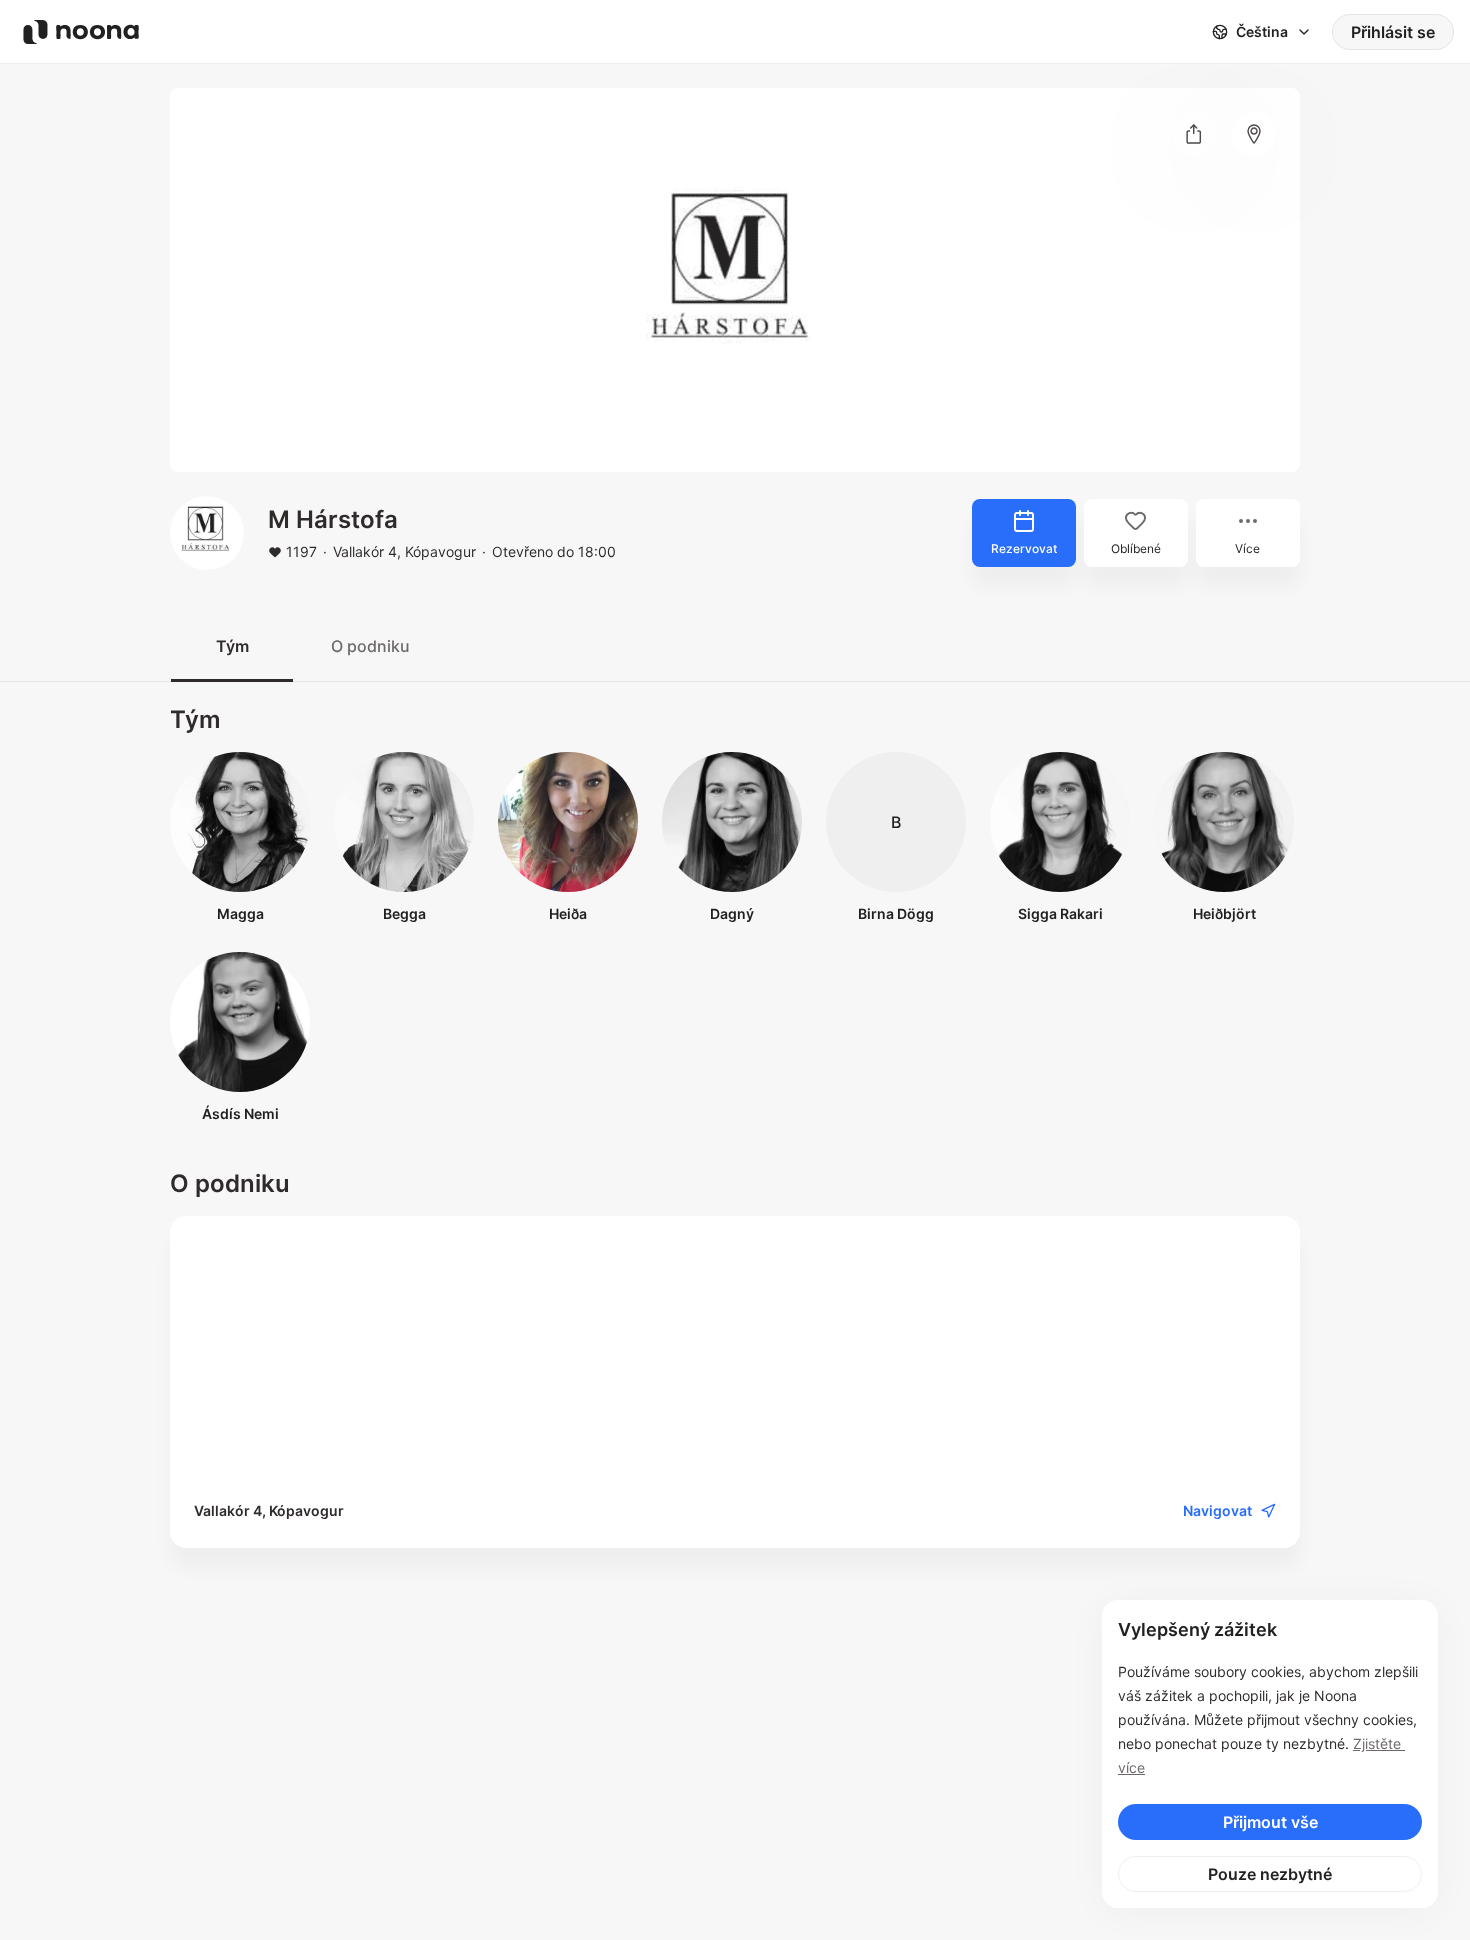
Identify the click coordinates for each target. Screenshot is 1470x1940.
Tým (232, 646)
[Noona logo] (81, 32)
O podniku (370, 646)
